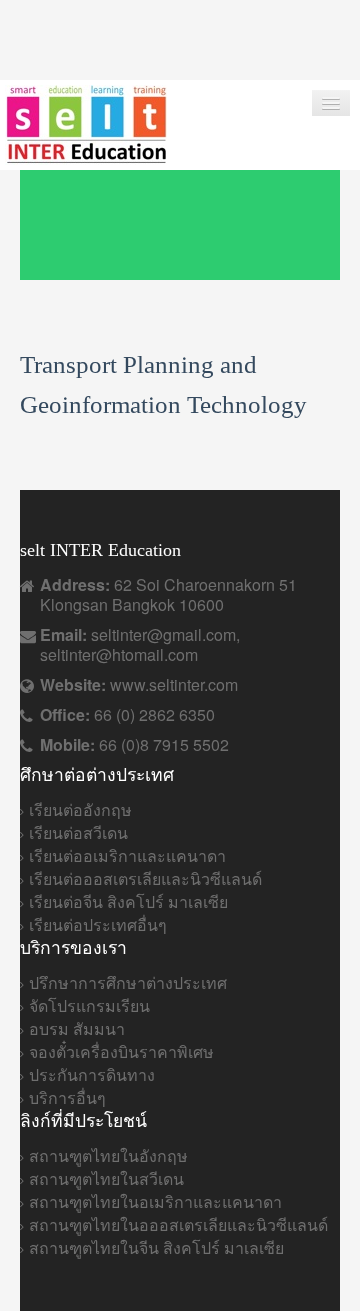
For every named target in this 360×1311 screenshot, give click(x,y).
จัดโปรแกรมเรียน (89, 1005)
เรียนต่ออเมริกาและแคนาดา (127, 855)
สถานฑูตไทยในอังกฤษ (108, 1155)
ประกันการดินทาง (92, 1074)
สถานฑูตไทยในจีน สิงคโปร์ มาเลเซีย (156, 1247)
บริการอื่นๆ (67, 1097)
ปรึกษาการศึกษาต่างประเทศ (128, 982)
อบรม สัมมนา (77, 1028)
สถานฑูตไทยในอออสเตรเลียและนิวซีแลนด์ (178, 1224)
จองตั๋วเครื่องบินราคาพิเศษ (121, 1051)
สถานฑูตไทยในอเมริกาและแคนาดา (155, 1201)
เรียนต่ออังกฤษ (80, 809)
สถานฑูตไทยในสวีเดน (106, 1178)
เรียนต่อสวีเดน (78, 832)
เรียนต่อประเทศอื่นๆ (98, 924)
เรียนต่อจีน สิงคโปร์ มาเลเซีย (128, 901)
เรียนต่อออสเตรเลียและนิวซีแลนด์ (145, 878)
